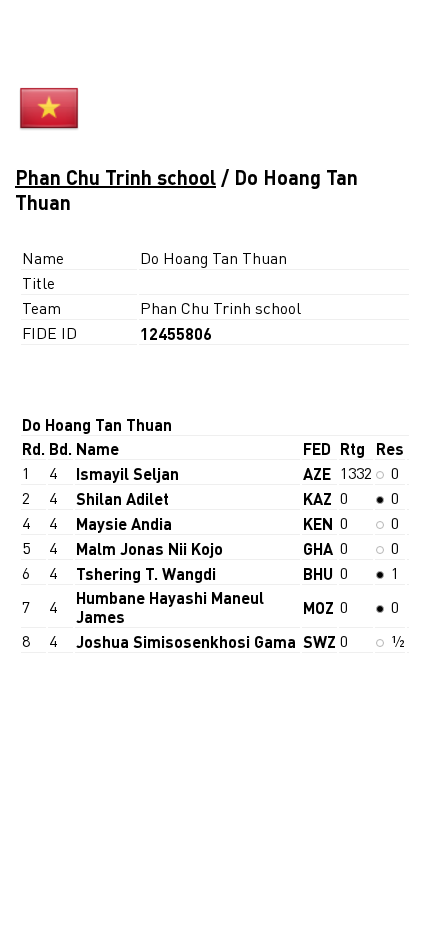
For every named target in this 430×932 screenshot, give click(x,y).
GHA (318, 548)
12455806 (176, 333)
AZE (317, 473)
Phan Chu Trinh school (115, 177)
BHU (318, 573)
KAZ (317, 498)
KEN (318, 523)
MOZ (318, 607)
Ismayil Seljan (127, 473)
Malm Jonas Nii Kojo (149, 548)
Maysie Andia (124, 523)
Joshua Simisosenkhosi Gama (186, 641)
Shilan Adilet (122, 498)
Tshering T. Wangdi (146, 573)
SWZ (319, 641)
